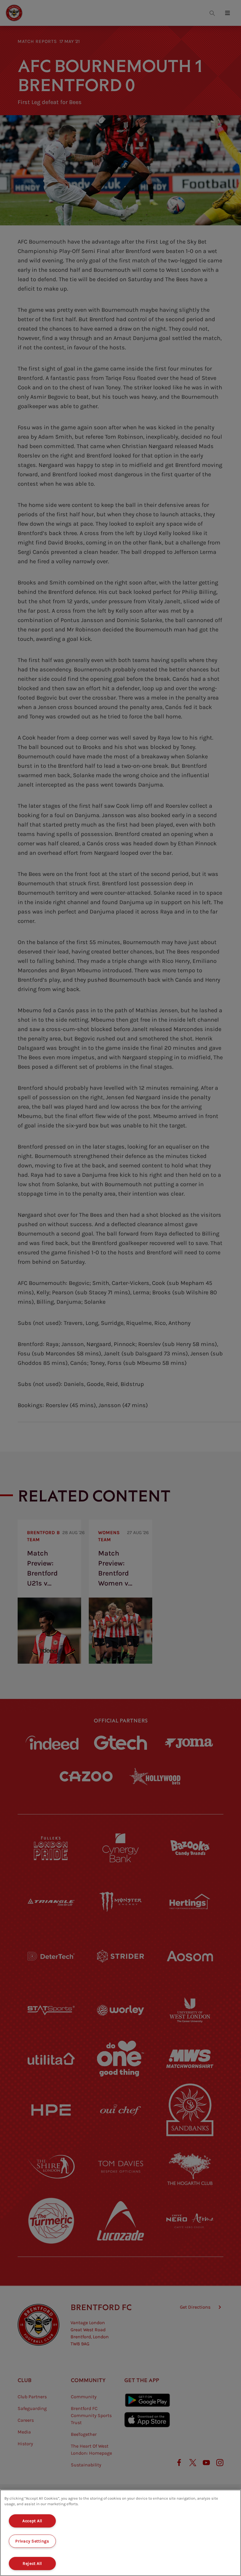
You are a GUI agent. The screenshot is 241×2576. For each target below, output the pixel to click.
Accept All (32, 2521)
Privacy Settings (32, 2541)
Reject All (32, 2564)
